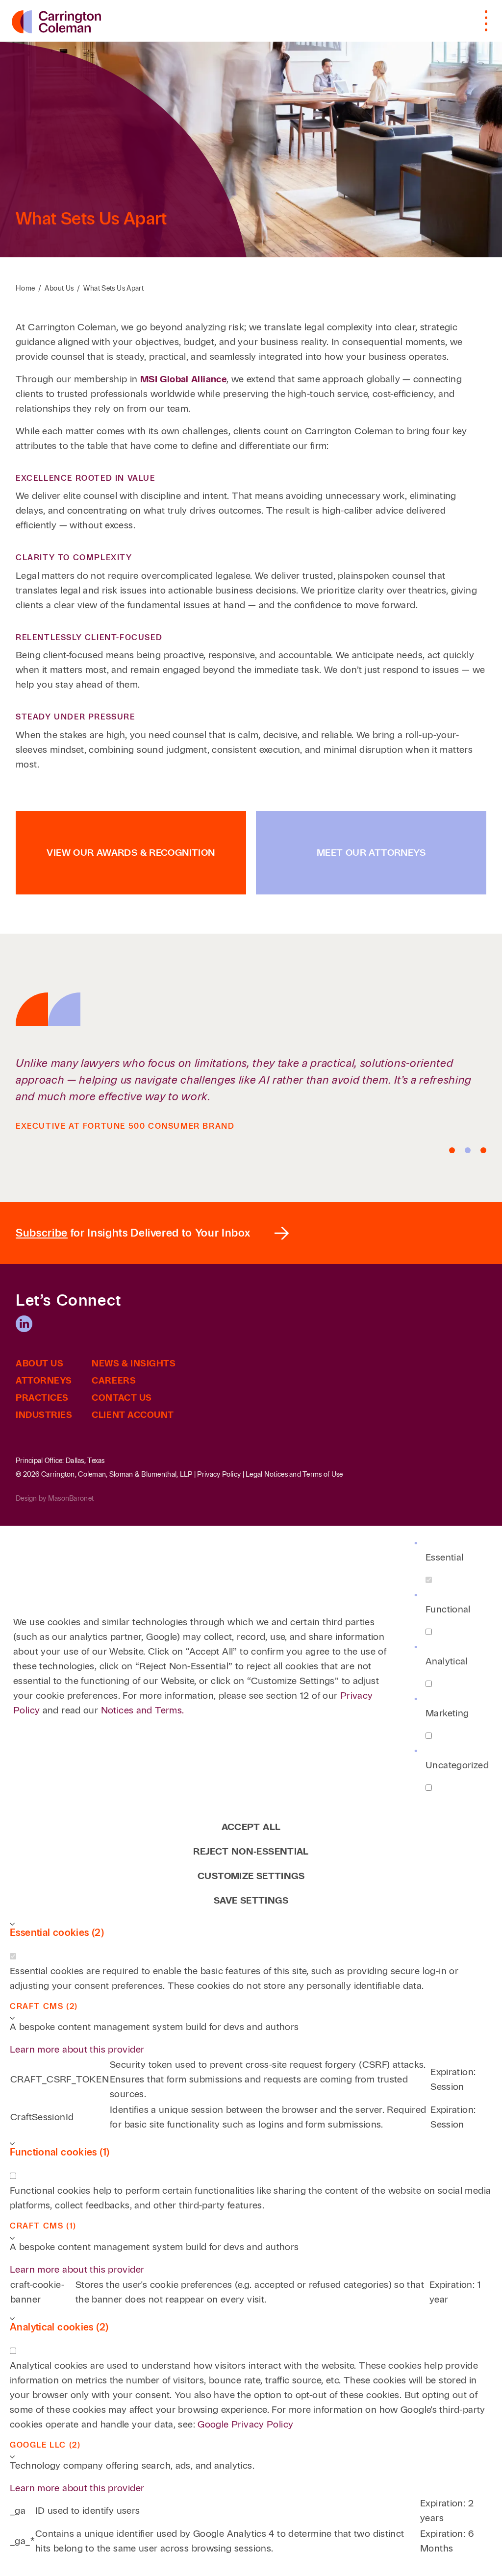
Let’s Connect (69, 1301)
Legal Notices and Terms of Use (294, 1474)
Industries (44, 1415)
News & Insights (134, 1363)
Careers (114, 1381)
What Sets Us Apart (113, 288)
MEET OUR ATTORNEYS (371, 853)
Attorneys (44, 1381)
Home (25, 288)
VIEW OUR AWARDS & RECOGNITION (131, 853)
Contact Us (122, 1398)
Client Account (133, 1415)
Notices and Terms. (143, 1710)
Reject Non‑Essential (251, 1851)
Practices (42, 1398)
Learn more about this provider (77, 2049)
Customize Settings (251, 1876)
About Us (59, 288)
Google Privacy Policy (245, 2424)
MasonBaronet (71, 1499)
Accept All (251, 1827)
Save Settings (251, 1900)
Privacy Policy (219, 1474)
